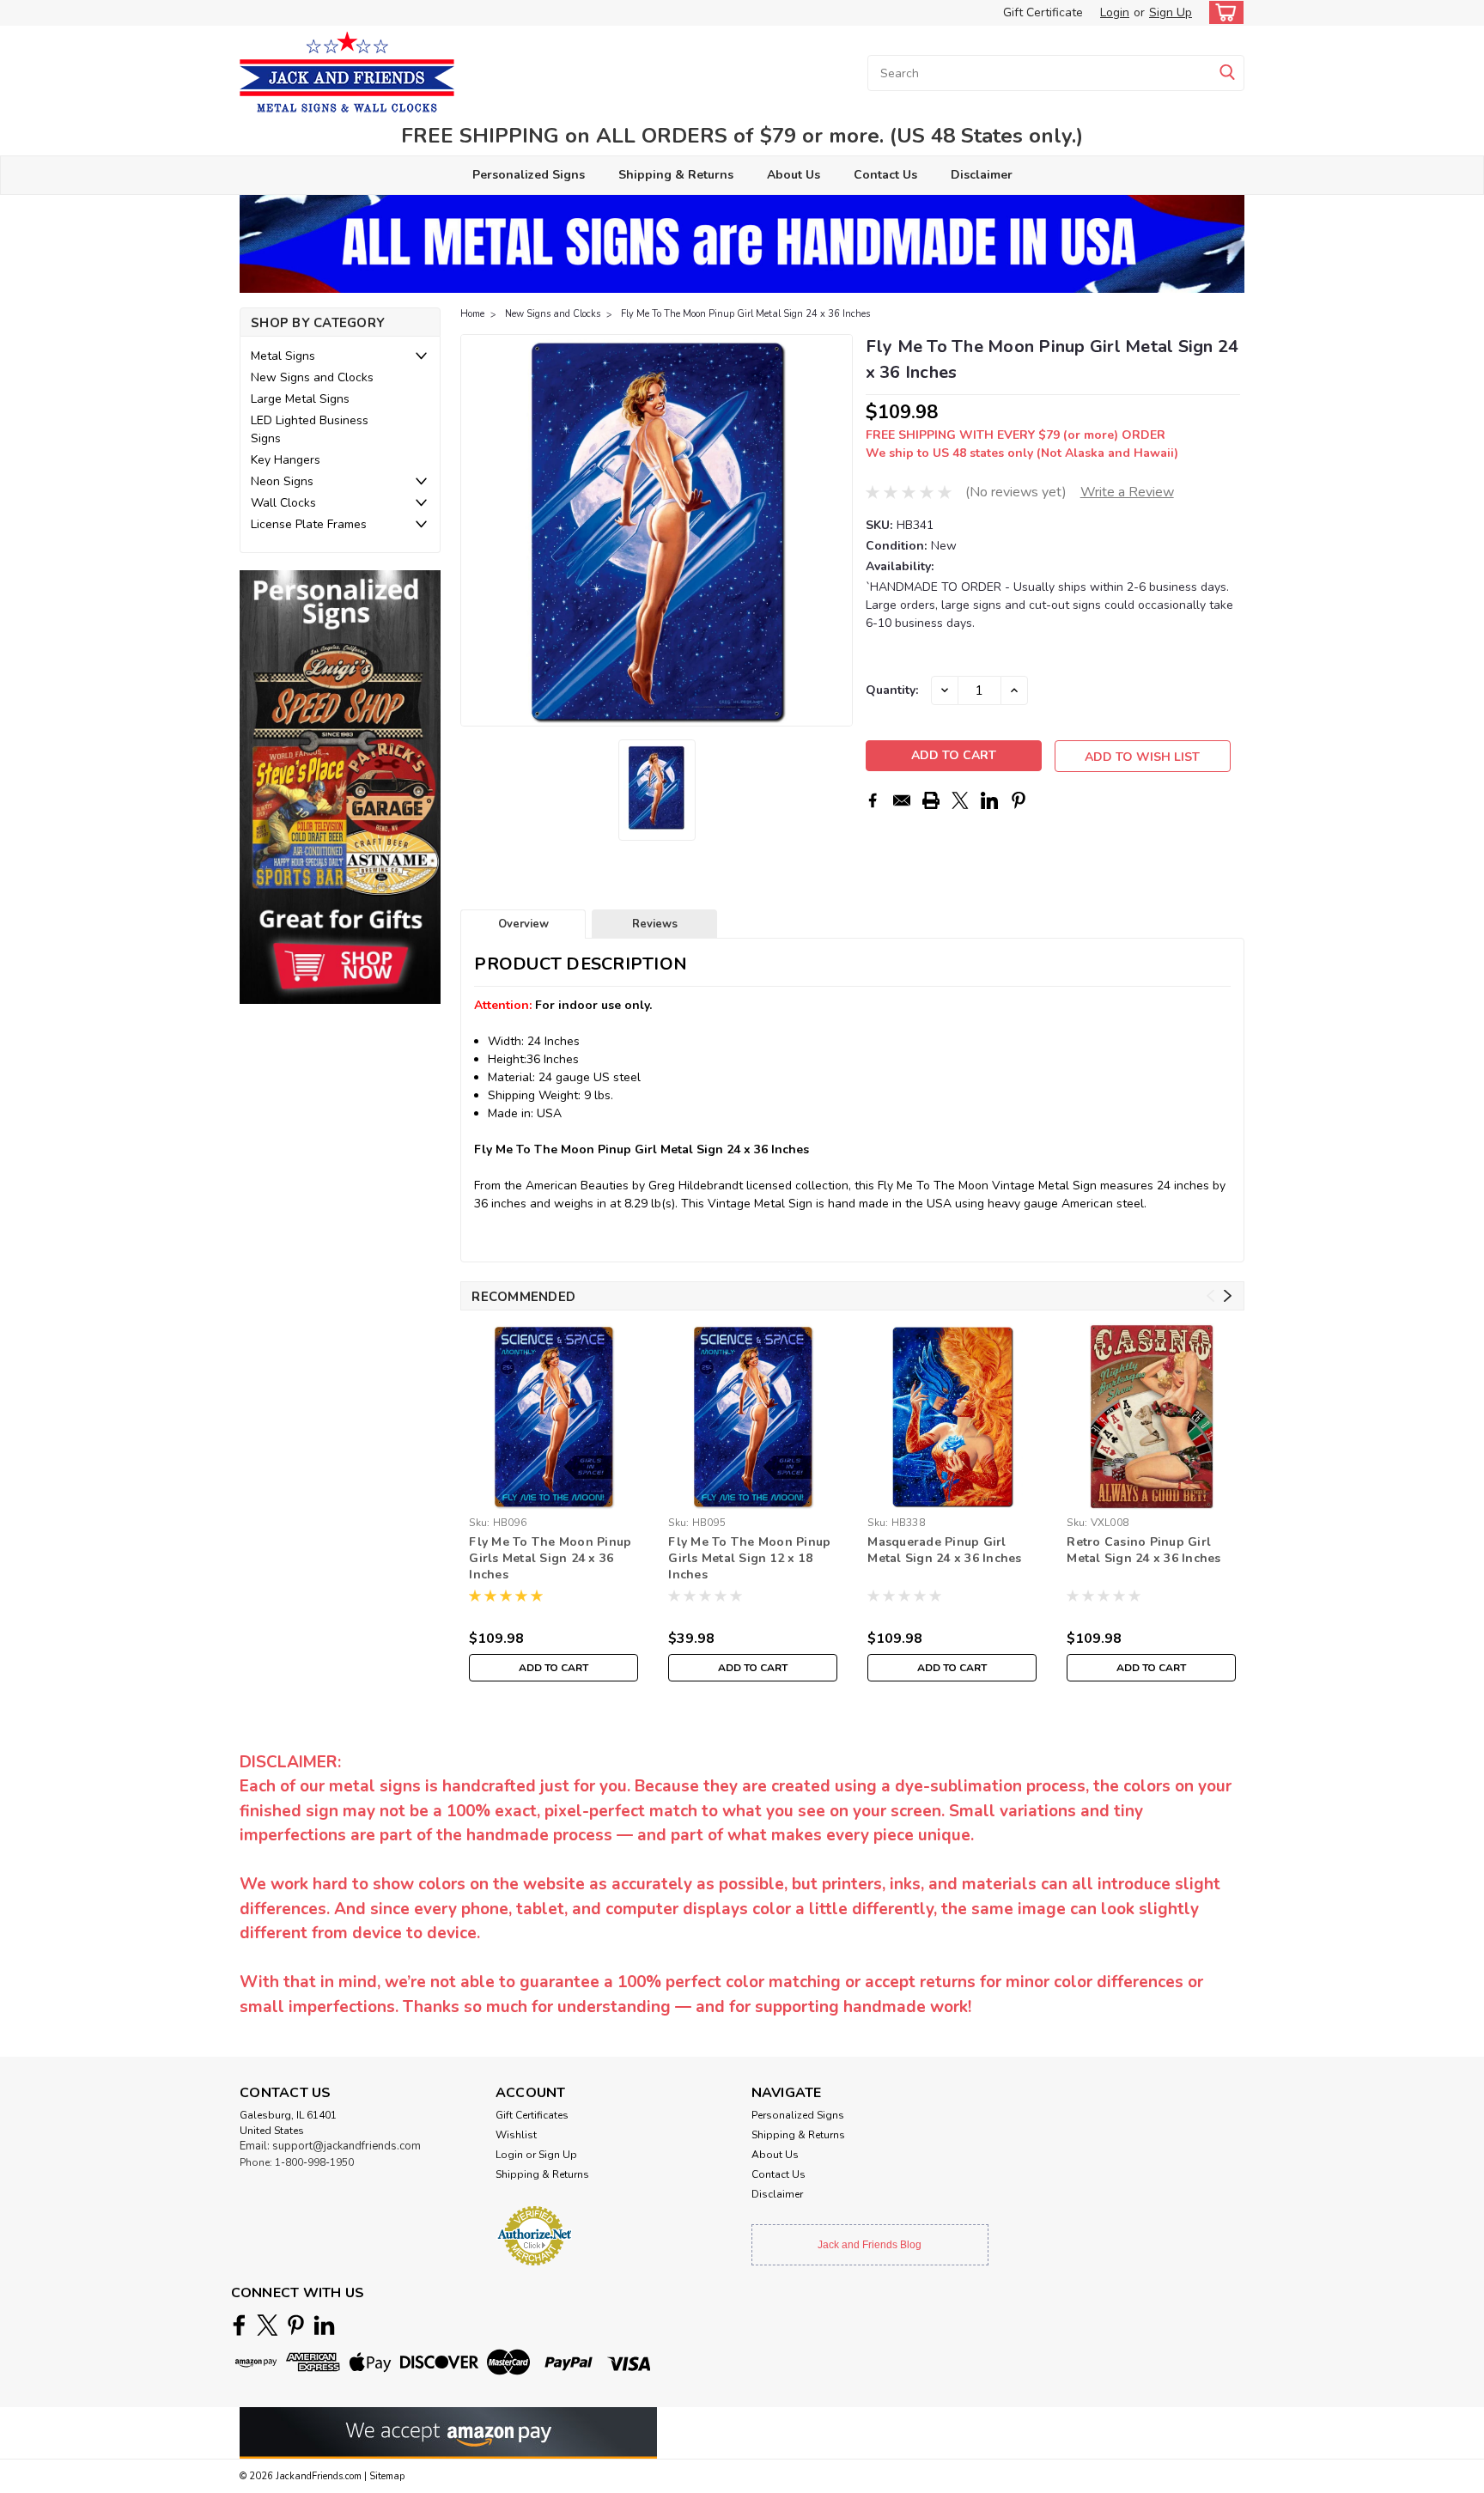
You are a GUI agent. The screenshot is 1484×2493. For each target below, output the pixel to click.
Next (838, 531)
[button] (340, 787)
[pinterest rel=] (296, 2325)
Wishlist (516, 2135)
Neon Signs (282, 481)
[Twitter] (960, 800)
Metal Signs (283, 356)
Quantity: (892, 690)
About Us (794, 175)
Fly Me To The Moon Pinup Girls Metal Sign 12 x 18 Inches (749, 1558)
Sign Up (1171, 12)
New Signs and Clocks (312, 377)
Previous (475, 531)
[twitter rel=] (268, 2325)
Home (472, 314)
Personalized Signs (529, 175)
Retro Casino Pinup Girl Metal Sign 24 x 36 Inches (1143, 1550)
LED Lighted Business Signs (310, 429)
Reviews (655, 924)
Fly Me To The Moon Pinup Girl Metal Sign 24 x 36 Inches (745, 314)
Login (1115, 12)
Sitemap (387, 2476)
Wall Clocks (283, 503)
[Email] (902, 800)
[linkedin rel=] (324, 2325)
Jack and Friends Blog (870, 2245)
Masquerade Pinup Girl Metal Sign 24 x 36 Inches (944, 1550)
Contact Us (885, 175)
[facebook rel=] (239, 2325)
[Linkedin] (989, 800)
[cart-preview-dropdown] (1222, 12)
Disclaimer (982, 175)
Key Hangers (286, 460)
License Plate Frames (309, 524)
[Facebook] (873, 800)
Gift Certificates (532, 2115)
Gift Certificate (1043, 12)
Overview (523, 924)
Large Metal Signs (300, 399)
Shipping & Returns (676, 175)
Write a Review (1127, 492)
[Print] (931, 800)
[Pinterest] (1019, 800)
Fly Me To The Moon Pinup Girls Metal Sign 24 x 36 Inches (550, 1558)
